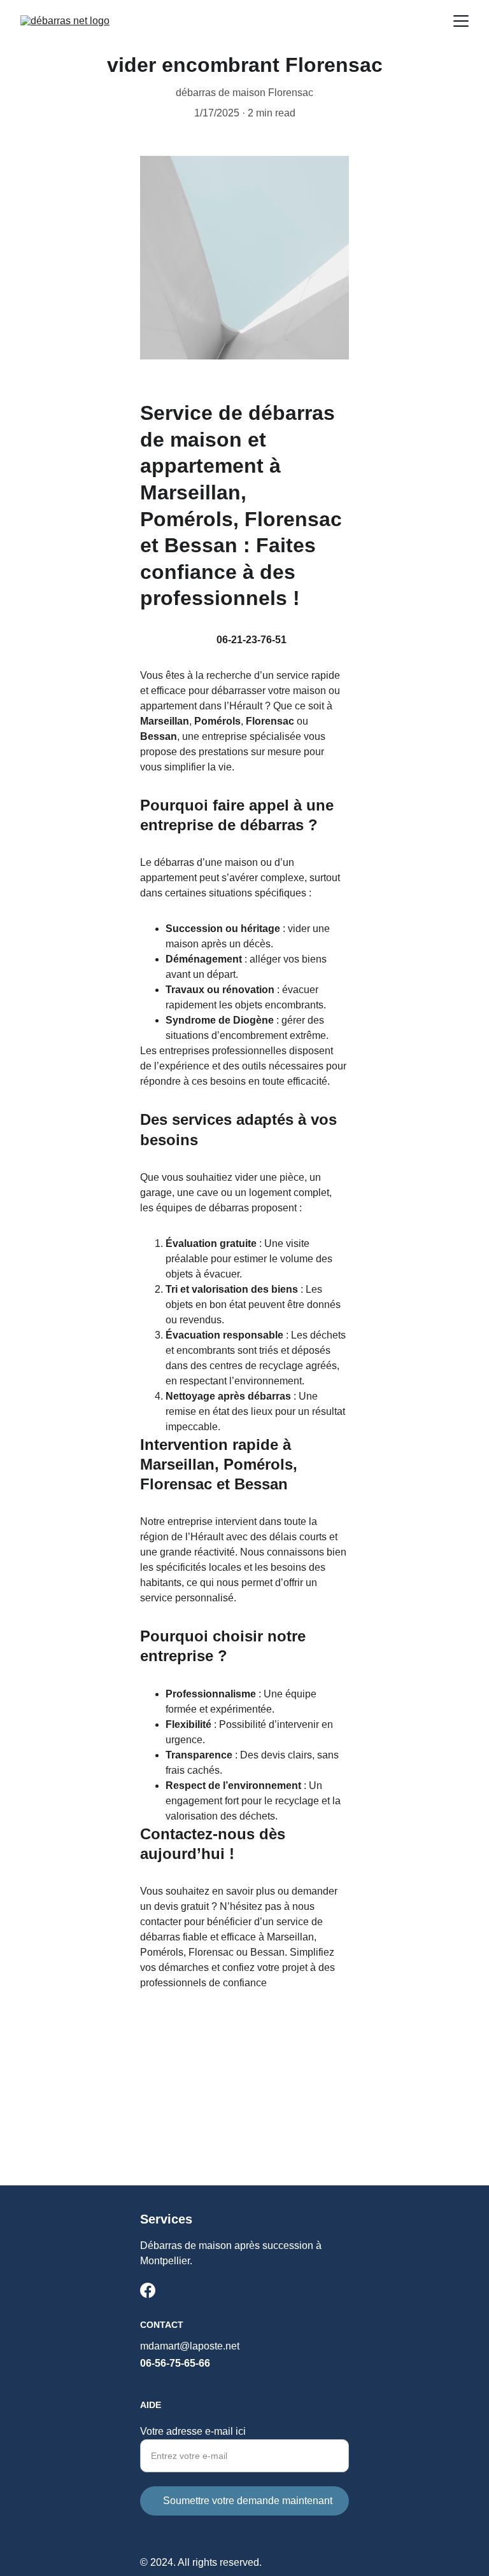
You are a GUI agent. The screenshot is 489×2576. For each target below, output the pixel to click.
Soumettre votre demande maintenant (248, 2501)
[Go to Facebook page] (148, 2290)
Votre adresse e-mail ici (193, 2431)
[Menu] (461, 21)
